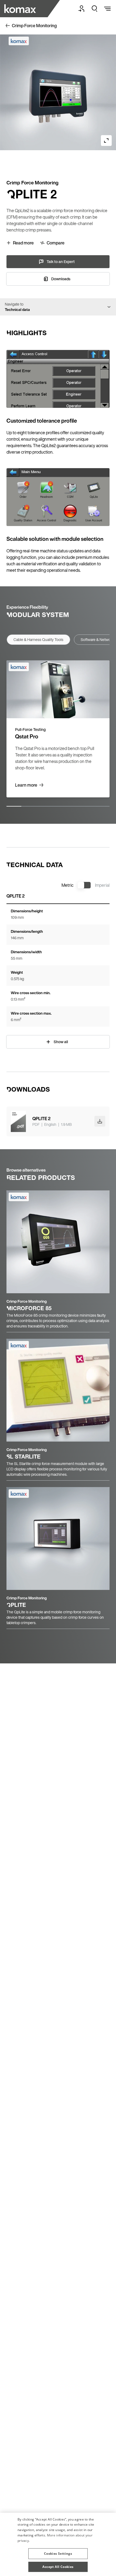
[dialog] (58, 2544)
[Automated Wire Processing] (21, 9)
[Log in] (81, 9)
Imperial (102, 885)
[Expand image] (106, 141)
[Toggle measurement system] (84, 885)
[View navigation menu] (107, 9)
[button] (58, 2552)
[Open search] (94, 9)
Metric (67, 885)
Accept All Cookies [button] (58, 2567)
